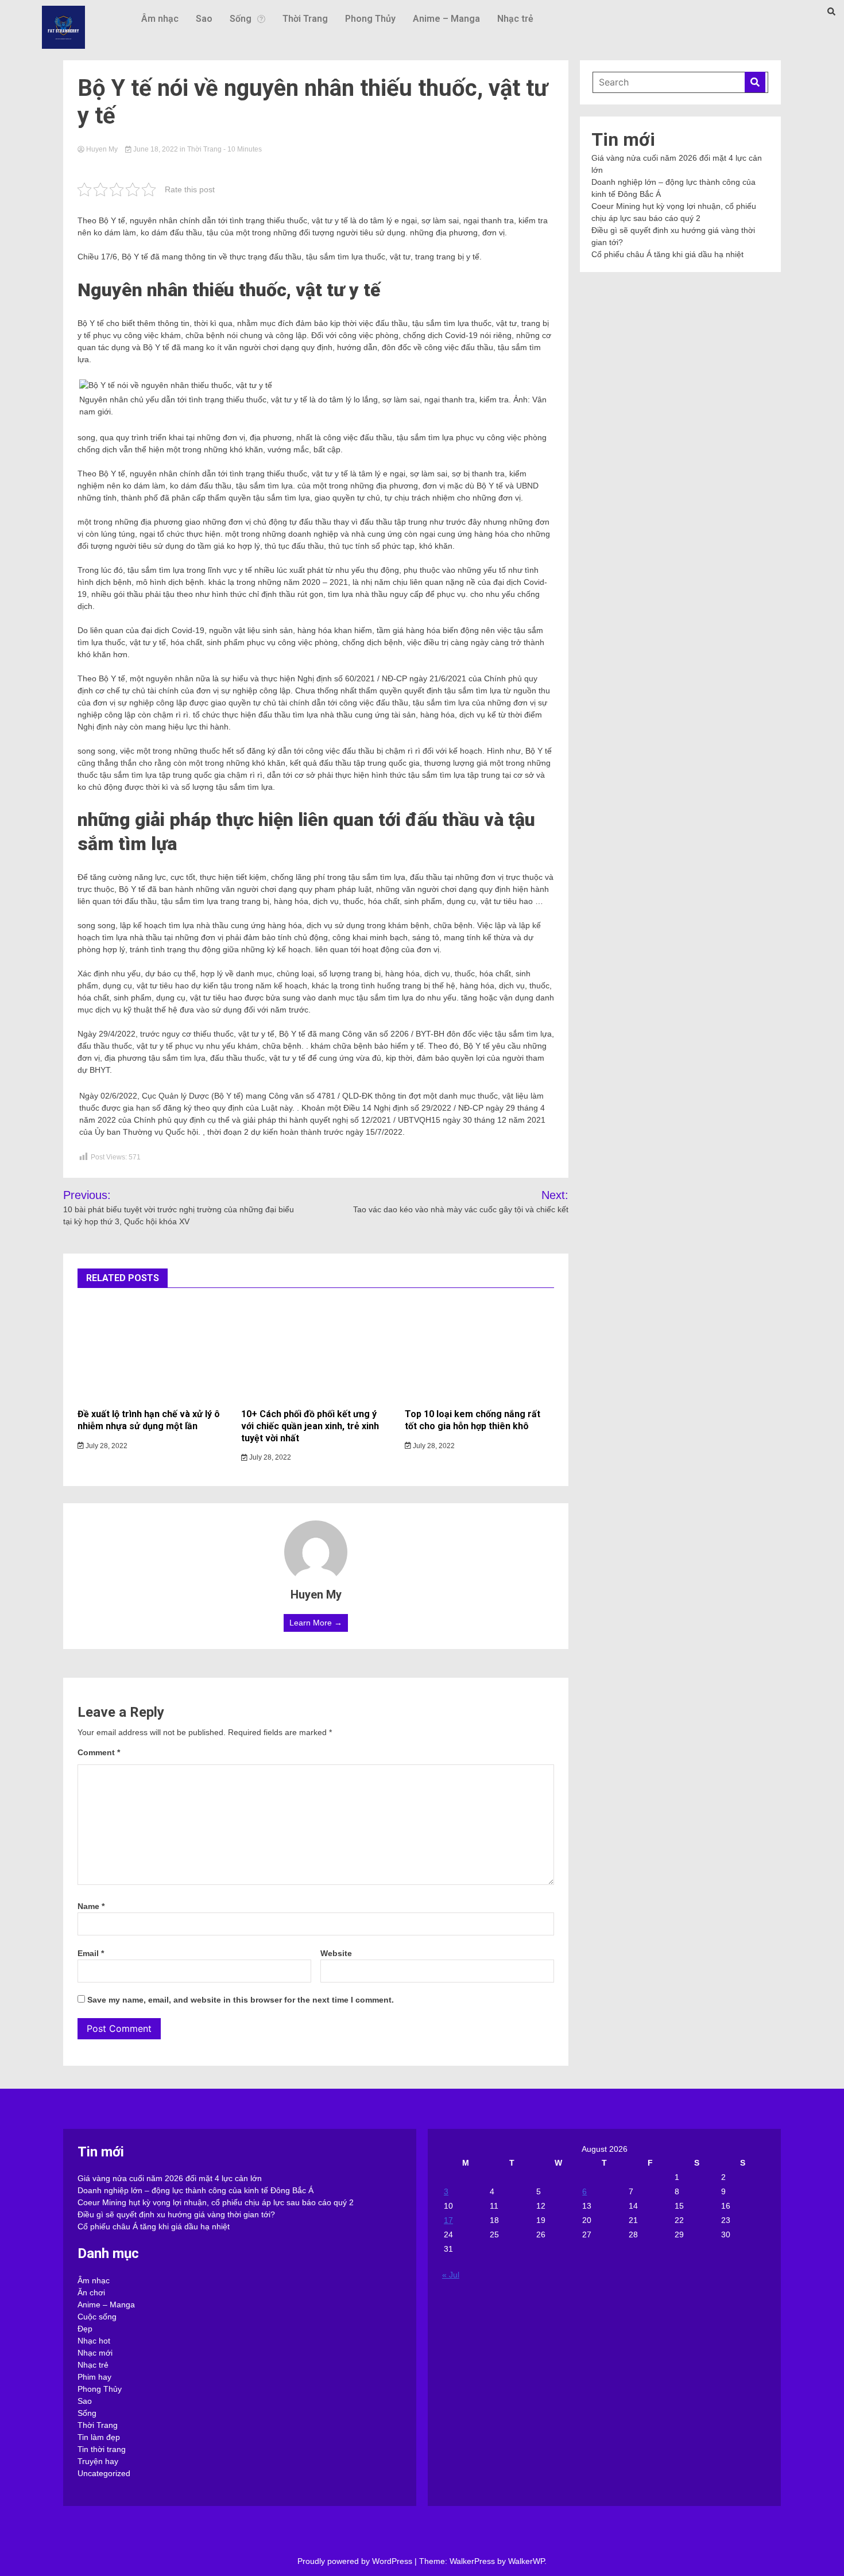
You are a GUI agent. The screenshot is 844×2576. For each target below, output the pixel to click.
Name (91, 1906)
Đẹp (85, 2329)
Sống (241, 19)
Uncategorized (104, 2473)
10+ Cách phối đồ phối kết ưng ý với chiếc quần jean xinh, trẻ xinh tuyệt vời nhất (310, 1426)
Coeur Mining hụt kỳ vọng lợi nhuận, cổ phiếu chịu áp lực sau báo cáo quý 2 (216, 2202)
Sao (204, 19)
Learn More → (316, 1623)
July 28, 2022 (106, 1446)
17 (448, 2220)
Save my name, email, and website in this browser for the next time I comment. (241, 2000)
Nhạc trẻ (515, 19)
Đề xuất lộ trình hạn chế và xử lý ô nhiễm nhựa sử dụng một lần (149, 1420)
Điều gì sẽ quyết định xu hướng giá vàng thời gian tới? (176, 2214)
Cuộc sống (97, 2317)
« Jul (451, 2275)
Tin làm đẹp (99, 2437)
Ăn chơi (91, 2292)
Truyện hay (98, 2461)
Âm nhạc (160, 19)
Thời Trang (305, 19)
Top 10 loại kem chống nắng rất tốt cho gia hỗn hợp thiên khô (473, 1420)
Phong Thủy (370, 19)
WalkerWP (526, 2561)
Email (91, 1953)
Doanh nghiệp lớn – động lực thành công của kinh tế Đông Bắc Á (195, 2190)
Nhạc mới (95, 2353)
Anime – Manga (446, 19)
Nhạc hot (94, 2341)
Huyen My (102, 149)
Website (336, 1953)
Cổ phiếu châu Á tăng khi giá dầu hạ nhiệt (667, 254)
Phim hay (94, 2377)
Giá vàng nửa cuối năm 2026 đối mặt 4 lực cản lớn (170, 2178)
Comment (99, 1752)
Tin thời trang (102, 2449)
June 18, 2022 (156, 149)
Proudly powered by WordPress (356, 2561)
